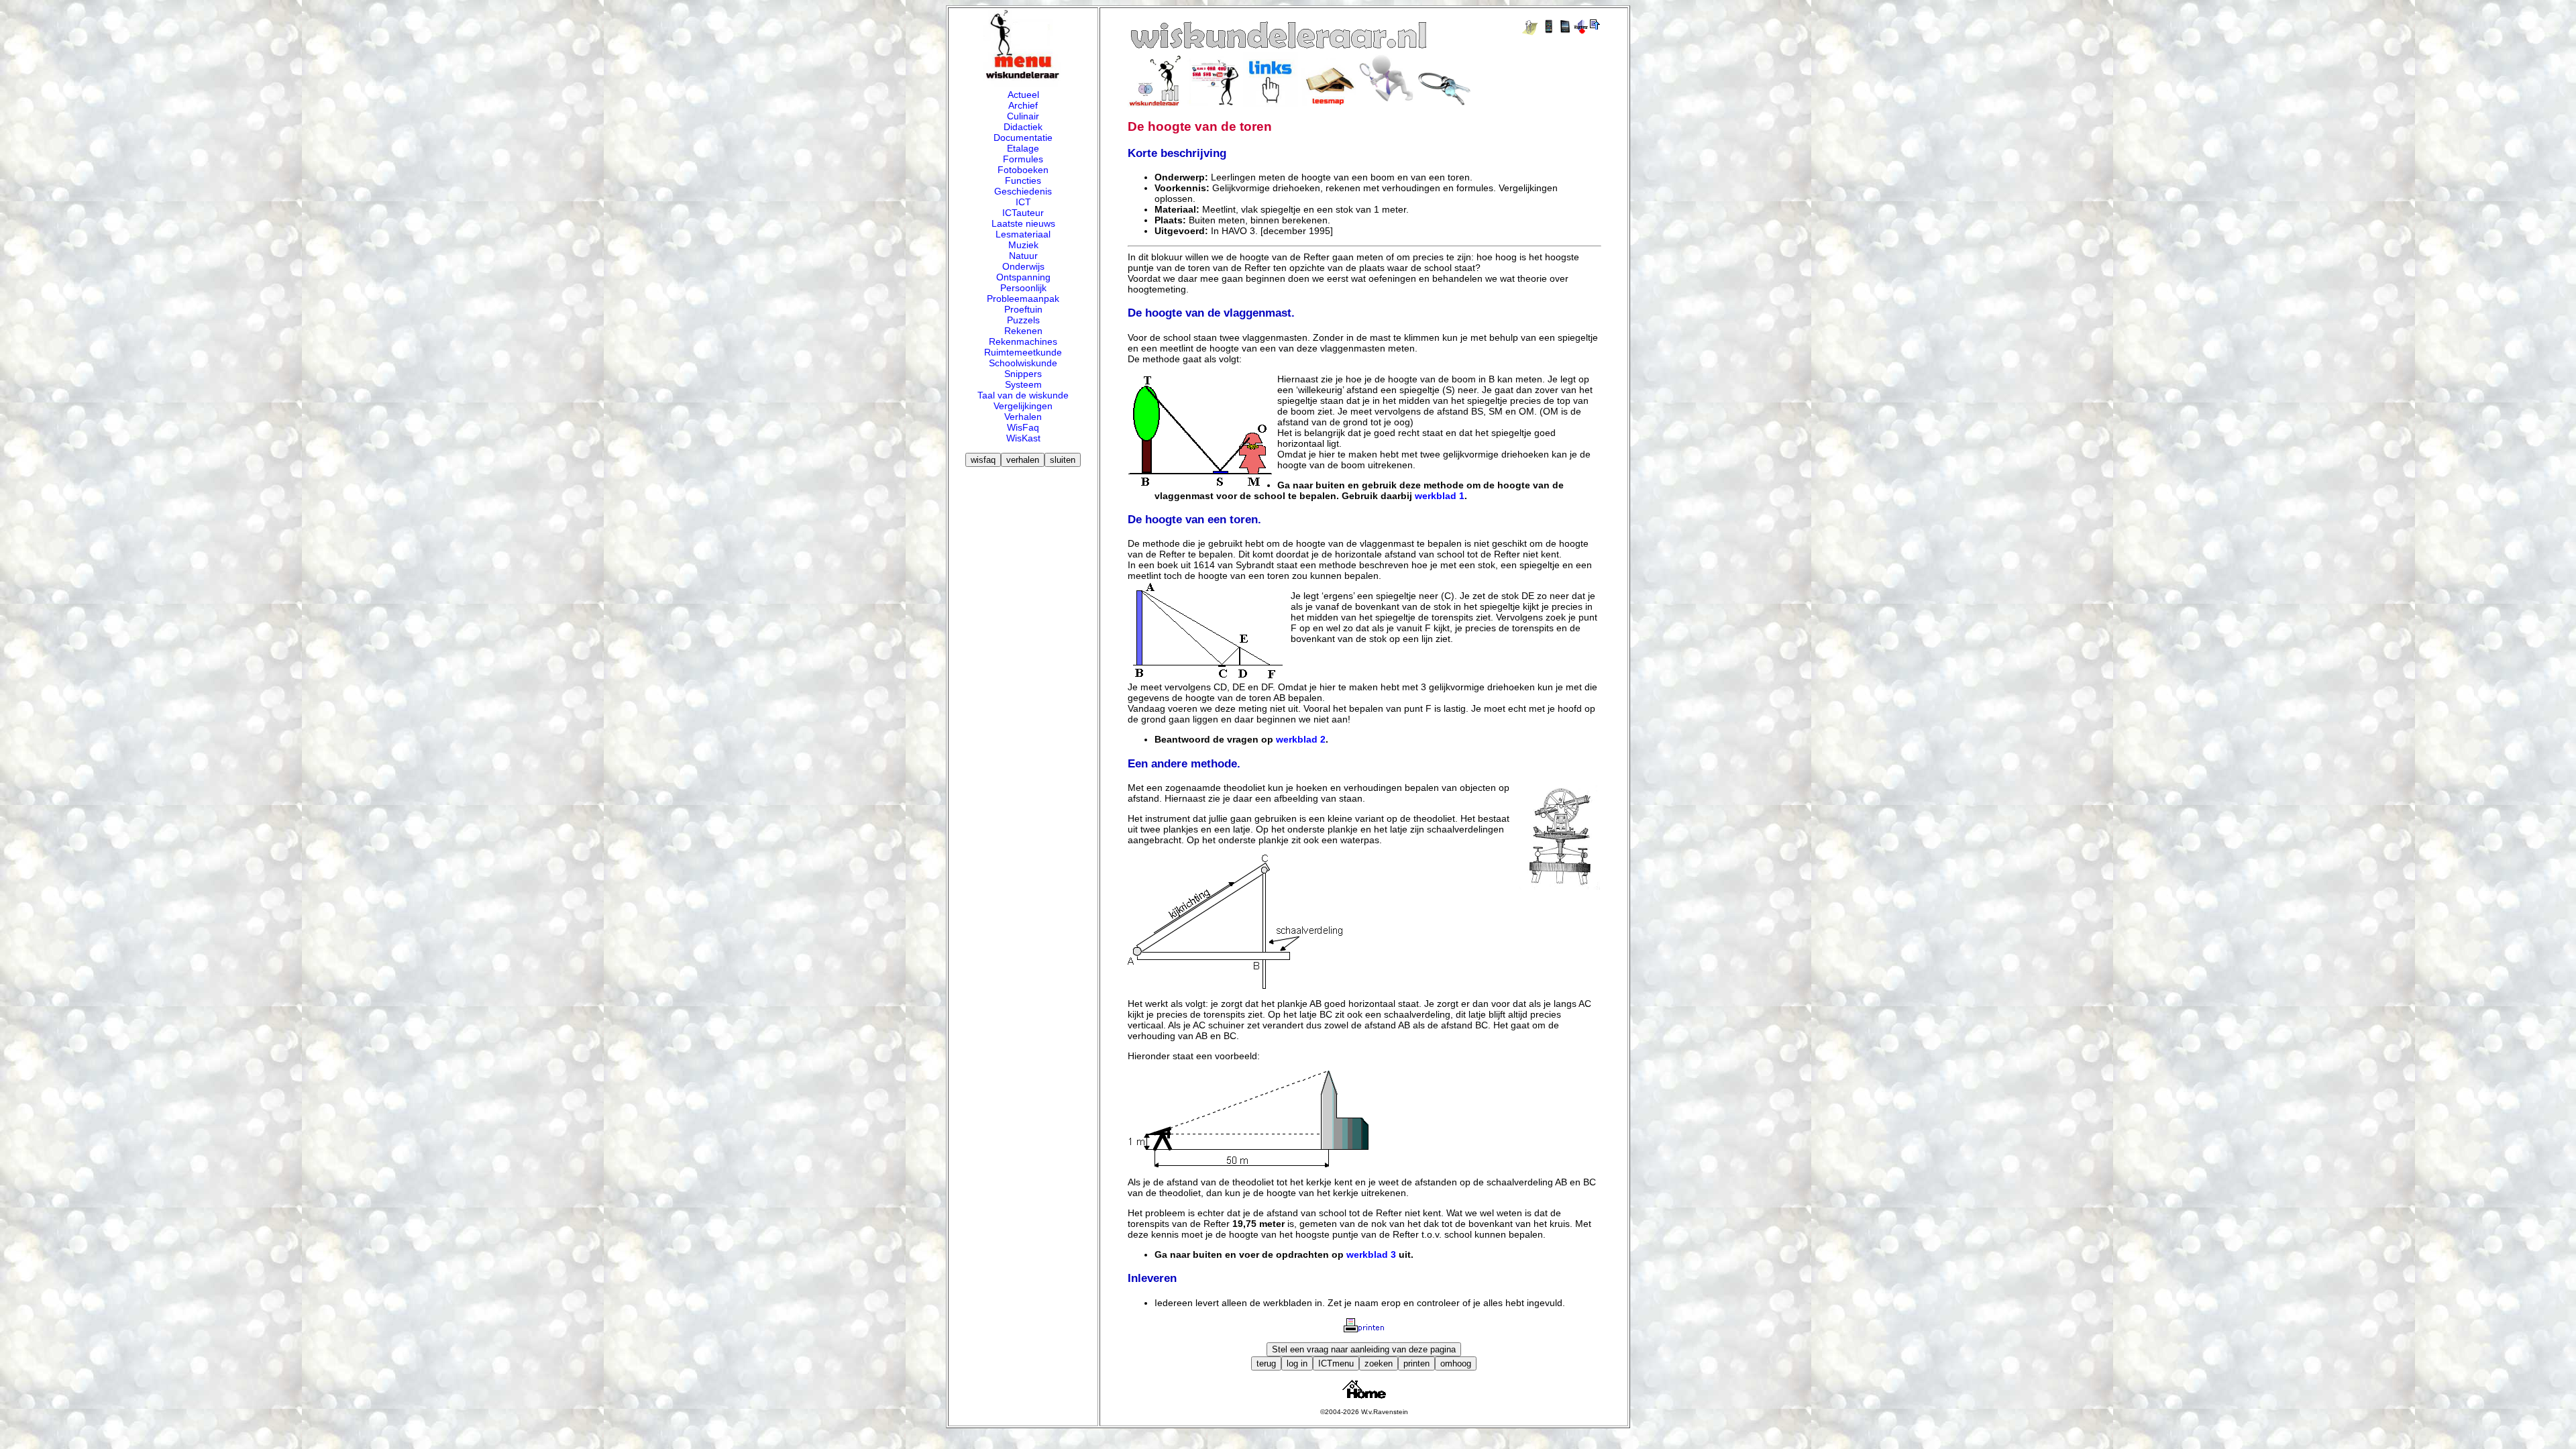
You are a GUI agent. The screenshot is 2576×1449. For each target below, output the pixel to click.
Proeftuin (1023, 309)
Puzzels (1023, 320)
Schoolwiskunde (1023, 363)
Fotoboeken (1023, 170)
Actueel (1023, 95)
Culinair (1023, 116)
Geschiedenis (1023, 191)
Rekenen (1023, 331)
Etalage (1023, 148)
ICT (1023, 202)
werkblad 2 (1301, 739)
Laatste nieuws (1023, 223)
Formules (1023, 159)
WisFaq (1023, 427)
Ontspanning (1023, 277)
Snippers (1023, 374)
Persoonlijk (1023, 288)
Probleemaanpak (1023, 299)
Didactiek (1023, 127)
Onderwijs (1023, 266)
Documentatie (1023, 138)
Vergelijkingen (1023, 406)
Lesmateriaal (1023, 234)
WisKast (1023, 438)
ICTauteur (1023, 213)
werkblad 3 (1371, 1254)
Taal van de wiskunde (1023, 395)
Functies (1023, 180)
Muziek (1023, 245)
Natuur (1023, 256)
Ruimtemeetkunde (1023, 352)
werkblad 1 (1440, 496)
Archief (1023, 105)
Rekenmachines (1023, 341)
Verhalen (1023, 417)
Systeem (1023, 384)
